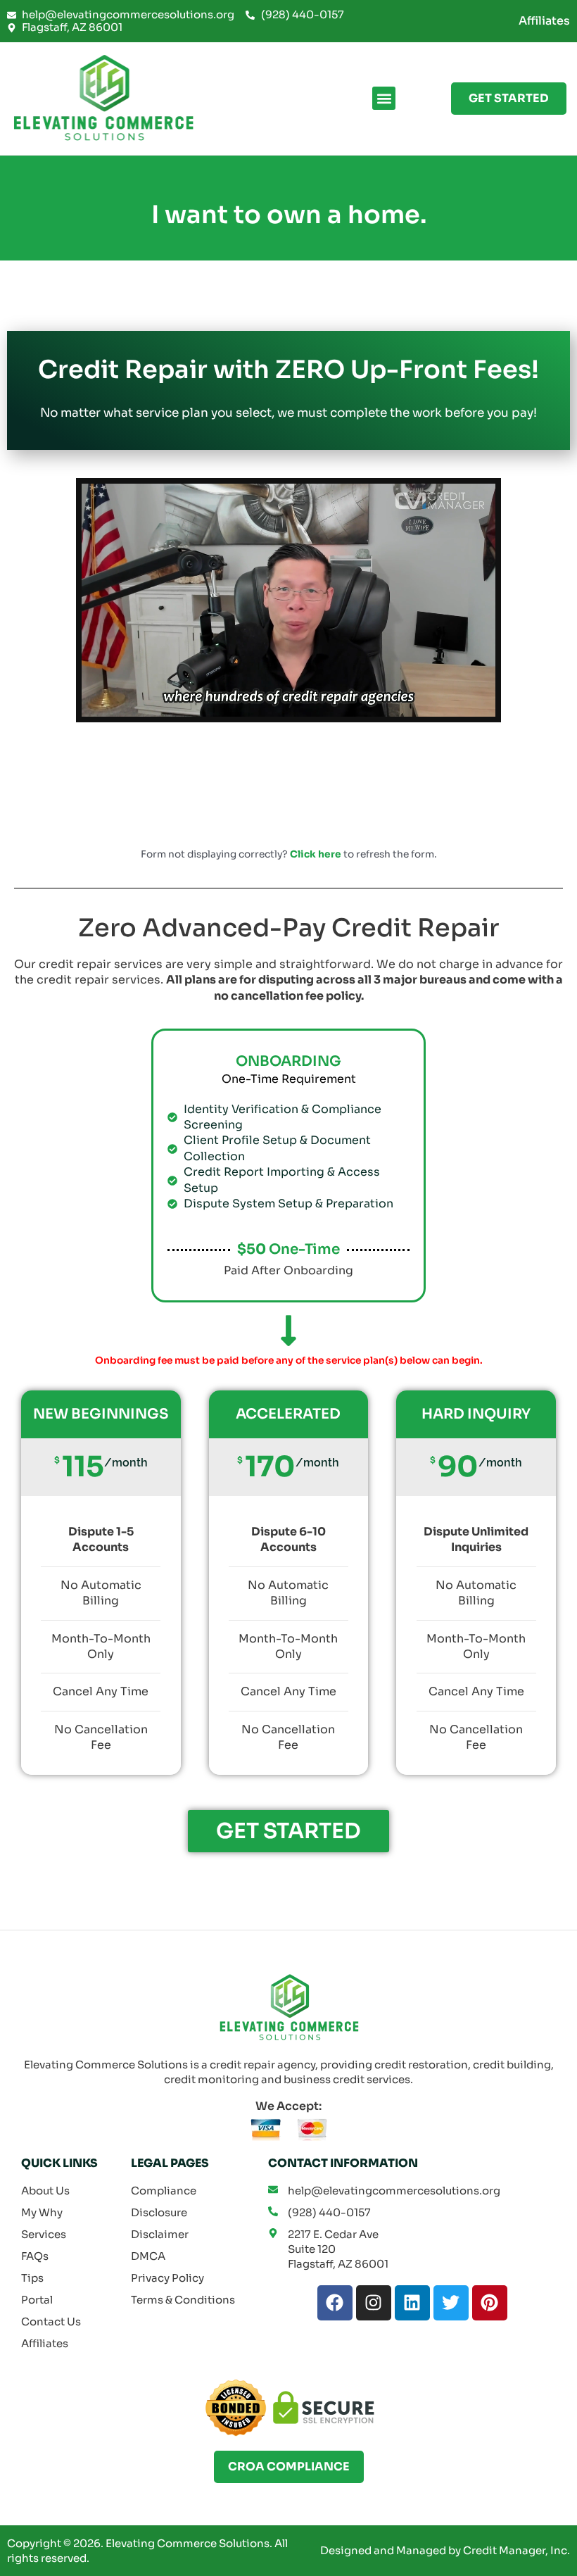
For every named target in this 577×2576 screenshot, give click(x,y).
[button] (384, 98)
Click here (316, 854)
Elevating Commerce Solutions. (189, 2543)
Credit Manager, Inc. (516, 2550)
